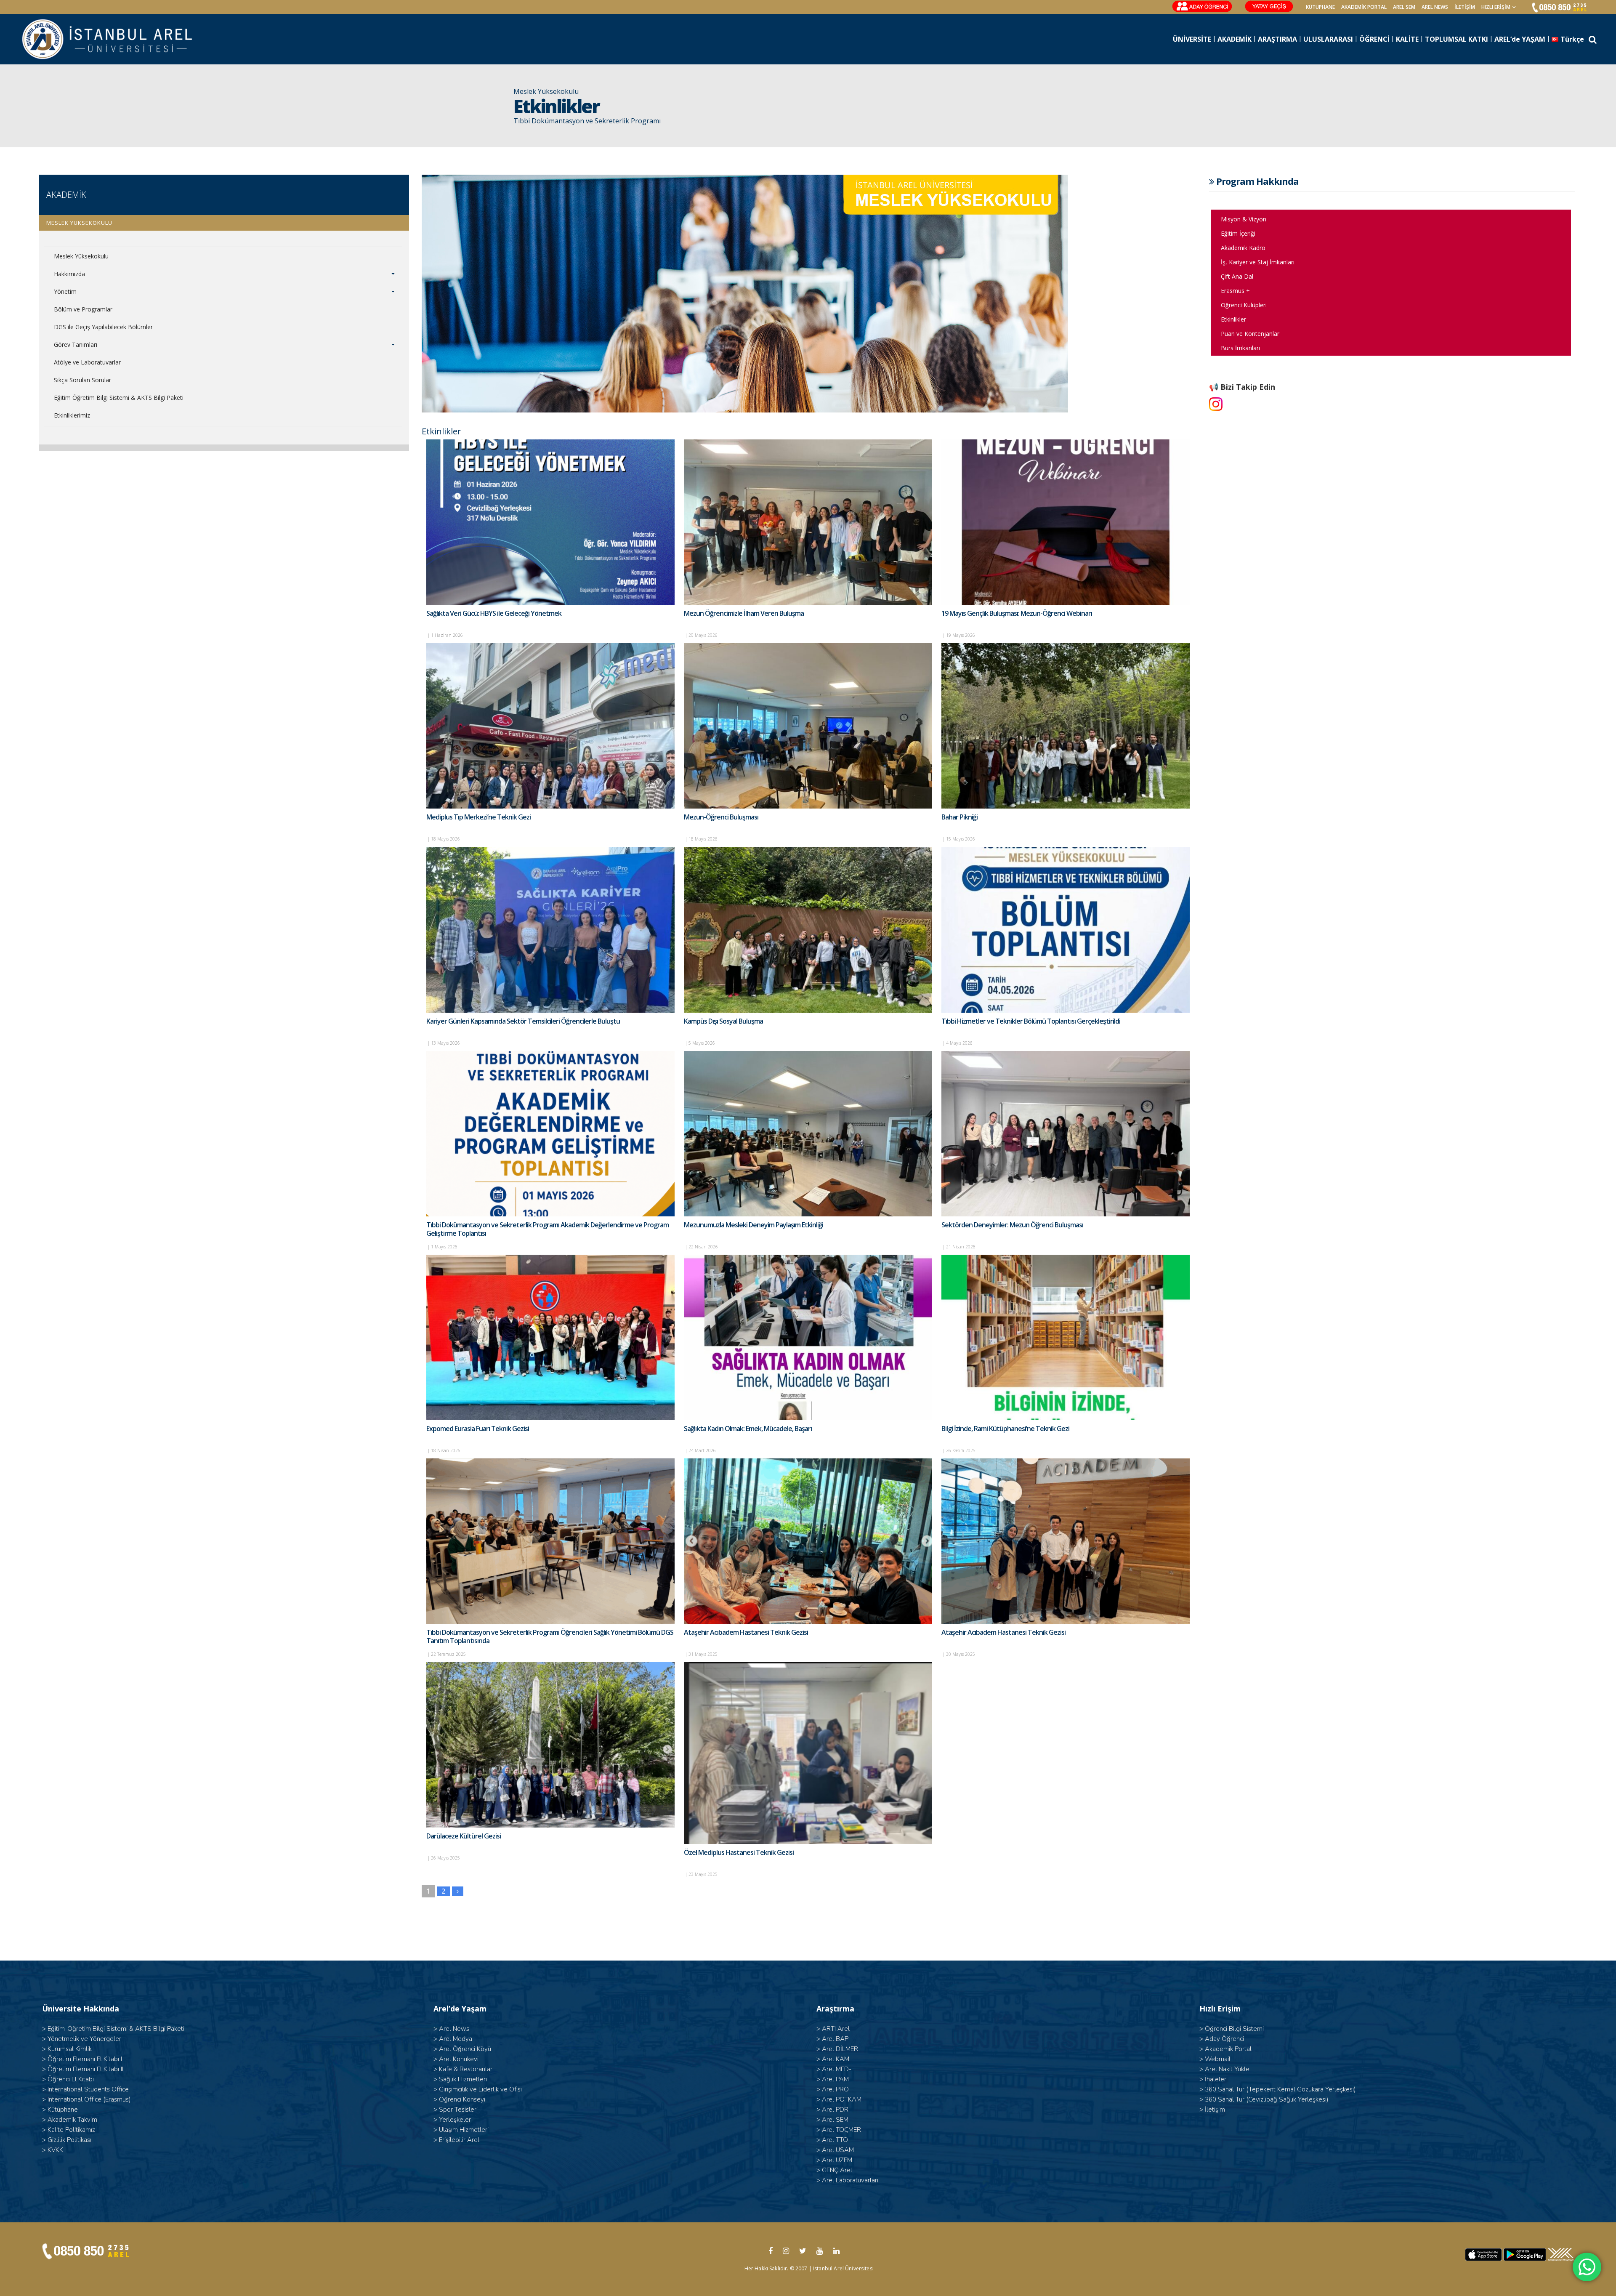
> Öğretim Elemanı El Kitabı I (82, 2059)
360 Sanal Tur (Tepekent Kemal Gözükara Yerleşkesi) (1280, 2089)
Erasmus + (1235, 291)
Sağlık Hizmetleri (463, 2079)
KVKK (55, 2150)
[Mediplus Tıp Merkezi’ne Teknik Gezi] (550, 726)
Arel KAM (836, 2059)
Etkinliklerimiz (72, 415)
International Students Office (88, 2089)
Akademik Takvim (72, 2120)
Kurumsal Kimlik (70, 2049)
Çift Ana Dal (1237, 276)
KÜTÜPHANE (1320, 7)
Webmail (1218, 2059)
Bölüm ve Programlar (83, 309)
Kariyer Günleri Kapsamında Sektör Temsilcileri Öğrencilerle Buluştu (523, 1021)
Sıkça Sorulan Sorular (82, 380)
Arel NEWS (1435, 7)
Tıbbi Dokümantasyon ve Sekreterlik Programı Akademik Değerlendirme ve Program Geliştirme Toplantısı (548, 1229)
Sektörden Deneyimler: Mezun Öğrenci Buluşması (1012, 1225)
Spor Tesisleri (458, 2110)
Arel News (454, 2029)
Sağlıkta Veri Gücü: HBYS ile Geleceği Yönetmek (494, 613)
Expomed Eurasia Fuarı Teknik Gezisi (478, 1429)
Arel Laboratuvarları (850, 2180)
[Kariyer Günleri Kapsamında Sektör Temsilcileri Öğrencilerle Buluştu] (550, 930)
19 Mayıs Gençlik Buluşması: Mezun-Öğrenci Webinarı (1017, 613)
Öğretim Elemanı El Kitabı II (85, 2069)
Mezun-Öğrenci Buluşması (721, 817)
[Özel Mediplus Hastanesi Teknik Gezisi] (808, 1753)
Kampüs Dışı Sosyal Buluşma (723, 1021)
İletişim (1465, 7)
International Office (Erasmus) (89, 2099)
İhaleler (1216, 2079)
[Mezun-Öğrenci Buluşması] (808, 726)
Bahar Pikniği (959, 817)
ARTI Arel (836, 2029)
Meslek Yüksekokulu (81, 256)
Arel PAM (835, 2079)
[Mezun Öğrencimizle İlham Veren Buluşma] (808, 522)
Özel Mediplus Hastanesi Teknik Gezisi (739, 1852)
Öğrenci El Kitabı (71, 2079)
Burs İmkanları (1240, 348)
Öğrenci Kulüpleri (1244, 305)
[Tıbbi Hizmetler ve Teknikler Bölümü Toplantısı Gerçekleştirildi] (1066, 930)
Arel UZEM (837, 2160)
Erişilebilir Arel (459, 2140)
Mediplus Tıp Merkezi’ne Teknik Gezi (478, 817)
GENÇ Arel (837, 2170)
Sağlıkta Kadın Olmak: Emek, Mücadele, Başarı (748, 1429)
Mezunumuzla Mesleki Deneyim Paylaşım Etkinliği (754, 1225)
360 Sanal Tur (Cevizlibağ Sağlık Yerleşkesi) (1267, 2099)
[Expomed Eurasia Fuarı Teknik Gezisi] (550, 1337)
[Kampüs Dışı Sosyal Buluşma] (808, 930)
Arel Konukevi (459, 2059)
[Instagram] (1216, 404)
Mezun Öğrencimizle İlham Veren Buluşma (744, 613)
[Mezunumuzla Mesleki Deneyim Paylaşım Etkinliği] (808, 1134)
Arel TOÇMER (841, 2130)
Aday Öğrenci (1224, 2039)
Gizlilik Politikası (69, 2140)
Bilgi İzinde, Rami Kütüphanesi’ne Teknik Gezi (1005, 1429)
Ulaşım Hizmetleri (464, 2130)
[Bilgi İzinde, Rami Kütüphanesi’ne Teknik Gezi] (1066, 1337)
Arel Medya (456, 2039)
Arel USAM (838, 2150)
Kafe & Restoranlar (466, 2069)
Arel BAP (835, 2039)
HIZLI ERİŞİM (1496, 7)
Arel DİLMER (840, 2049)
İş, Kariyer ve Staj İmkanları (1258, 262)
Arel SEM (1404, 7)
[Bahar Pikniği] (1066, 726)
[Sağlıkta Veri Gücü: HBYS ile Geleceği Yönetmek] (550, 522)
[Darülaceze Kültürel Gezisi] (550, 1745)
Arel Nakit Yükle (1227, 2069)
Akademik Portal (1228, 2049)
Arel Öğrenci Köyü (465, 2049)
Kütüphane (63, 2110)
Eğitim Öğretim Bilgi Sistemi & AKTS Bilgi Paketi (119, 398)
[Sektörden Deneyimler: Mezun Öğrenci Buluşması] (1066, 1134)
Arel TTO (835, 2140)
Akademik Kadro (1243, 248)
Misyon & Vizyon (1244, 219)
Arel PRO (835, 2089)
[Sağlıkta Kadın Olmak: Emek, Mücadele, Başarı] (808, 1337)
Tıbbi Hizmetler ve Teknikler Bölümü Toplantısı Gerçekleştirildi (1031, 1021)
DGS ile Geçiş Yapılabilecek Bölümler (103, 327)
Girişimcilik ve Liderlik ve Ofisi (480, 2089)
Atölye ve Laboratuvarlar (87, 362)
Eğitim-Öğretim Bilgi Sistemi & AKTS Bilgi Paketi (116, 2029)
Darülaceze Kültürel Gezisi (464, 1836)
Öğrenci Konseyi (462, 2099)
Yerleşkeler (455, 2120)
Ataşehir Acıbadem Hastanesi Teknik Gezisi (746, 1632)
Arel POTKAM (842, 2099)
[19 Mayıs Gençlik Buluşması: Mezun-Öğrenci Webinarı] (1066, 522)
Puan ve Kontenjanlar (1250, 334)
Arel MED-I (837, 2069)
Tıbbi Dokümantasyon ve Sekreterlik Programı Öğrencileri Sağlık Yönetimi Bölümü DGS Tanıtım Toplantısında (550, 1636)
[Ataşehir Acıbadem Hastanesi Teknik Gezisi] (808, 1541)
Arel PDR (835, 2110)
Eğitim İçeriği (1238, 233)
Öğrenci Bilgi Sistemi (1234, 2029)
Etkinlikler (1233, 319)
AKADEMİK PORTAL (1364, 7)
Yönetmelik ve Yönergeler (84, 2039)
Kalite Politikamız (71, 2130)
